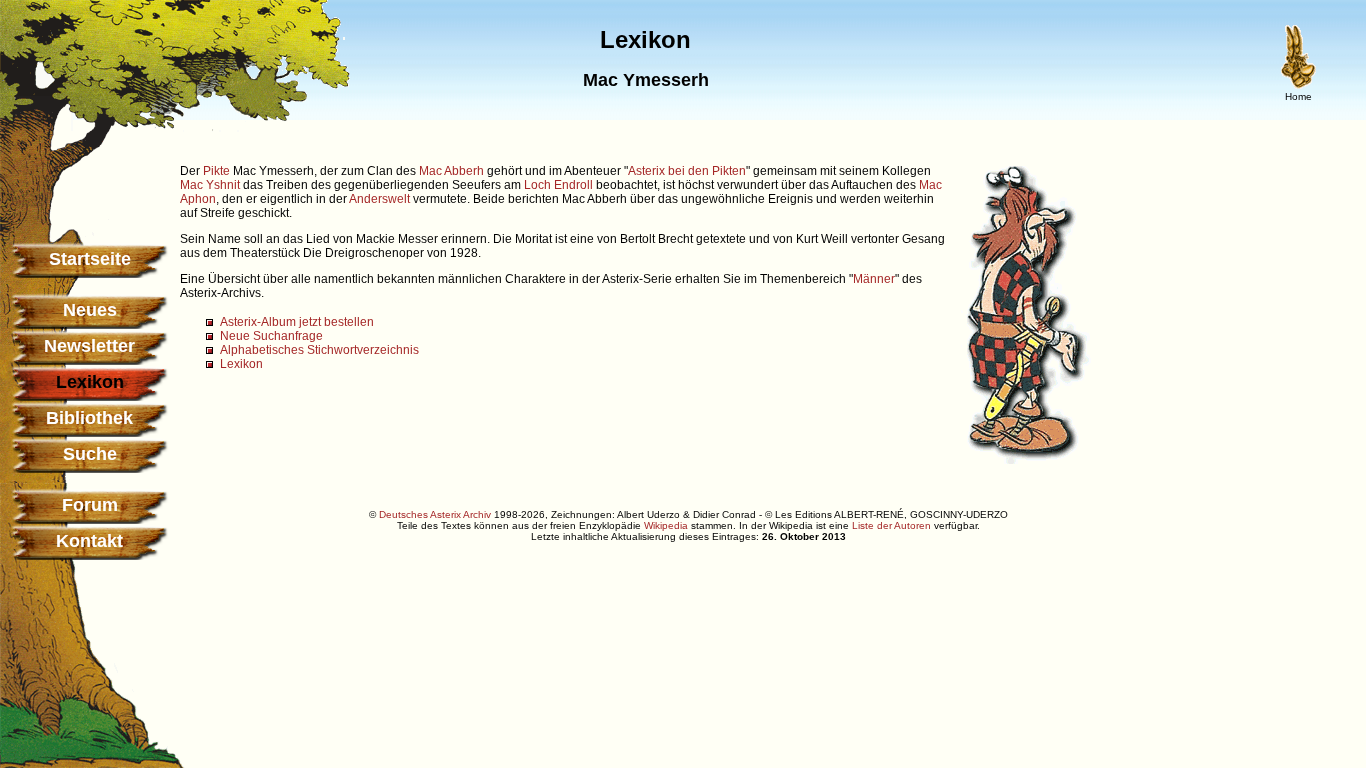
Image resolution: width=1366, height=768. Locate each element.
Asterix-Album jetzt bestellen (297, 322)
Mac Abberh (451, 171)
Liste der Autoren (891, 525)
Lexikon (241, 364)
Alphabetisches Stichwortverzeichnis (319, 350)
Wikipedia (666, 525)
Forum (90, 505)
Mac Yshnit (210, 185)
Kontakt (89, 541)
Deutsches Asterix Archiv (435, 514)
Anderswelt (379, 199)
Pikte (216, 171)
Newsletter (89, 346)
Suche (90, 454)
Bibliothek (89, 418)
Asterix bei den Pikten (687, 171)
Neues (90, 310)
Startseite (90, 259)
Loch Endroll (558, 185)
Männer (874, 279)
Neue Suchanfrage (271, 336)
